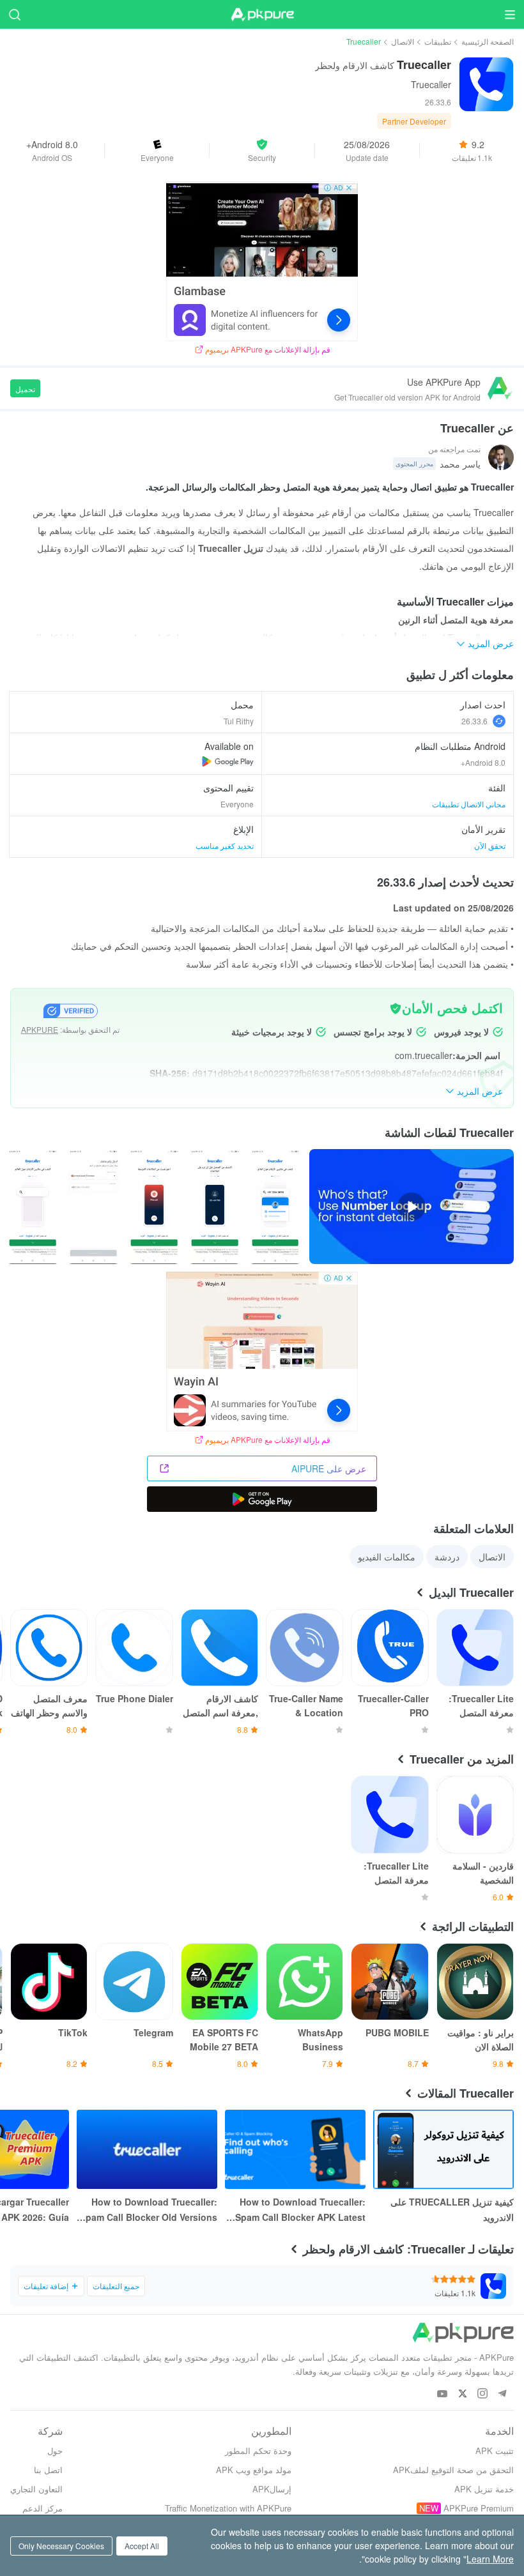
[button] (262, 150)
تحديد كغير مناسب (225, 845)
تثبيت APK (495, 2450)
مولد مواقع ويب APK (254, 2470)
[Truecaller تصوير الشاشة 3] (94, 1207)
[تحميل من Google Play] (262, 1499)
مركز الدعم (42, 2508)
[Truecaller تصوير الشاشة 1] (214, 1207)
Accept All (142, 2546)
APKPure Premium (479, 2508)
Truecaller (431, 84)
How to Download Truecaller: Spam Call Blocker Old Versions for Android (149, 2210)
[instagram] (482, 2394)
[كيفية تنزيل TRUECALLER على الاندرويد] (443, 2149)
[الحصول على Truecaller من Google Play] (228, 761)
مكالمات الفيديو (387, 1557)
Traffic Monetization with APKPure (228, 2508)
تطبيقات (438, 41)
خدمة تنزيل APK (484, 2489)
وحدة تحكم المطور (258, 2450)
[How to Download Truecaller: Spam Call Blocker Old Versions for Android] (147, 2149)
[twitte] (462, 2394)
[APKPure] (262, 15)
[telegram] (502, 2394)
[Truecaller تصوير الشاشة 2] (154, 1207)
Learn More (490, 2559)
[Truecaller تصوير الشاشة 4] (33, 1207)
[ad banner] (262, 261)
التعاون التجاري (36, 2489)
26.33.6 (474, 721)
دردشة (447, 1557)
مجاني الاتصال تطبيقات (469, 804)
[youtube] (443, 2394)
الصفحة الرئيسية (488, 41)
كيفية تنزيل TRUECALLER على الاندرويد (452, 2209)
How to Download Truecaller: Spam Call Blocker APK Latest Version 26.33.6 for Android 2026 (300, 2210)
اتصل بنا (48, 2470)
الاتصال (403, 41)
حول (55, 2450)
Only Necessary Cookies (61, 2546)
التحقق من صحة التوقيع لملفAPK (453, 2470)
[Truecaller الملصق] (275, 1207)
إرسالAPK (272, 2489)
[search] (14, 14)
